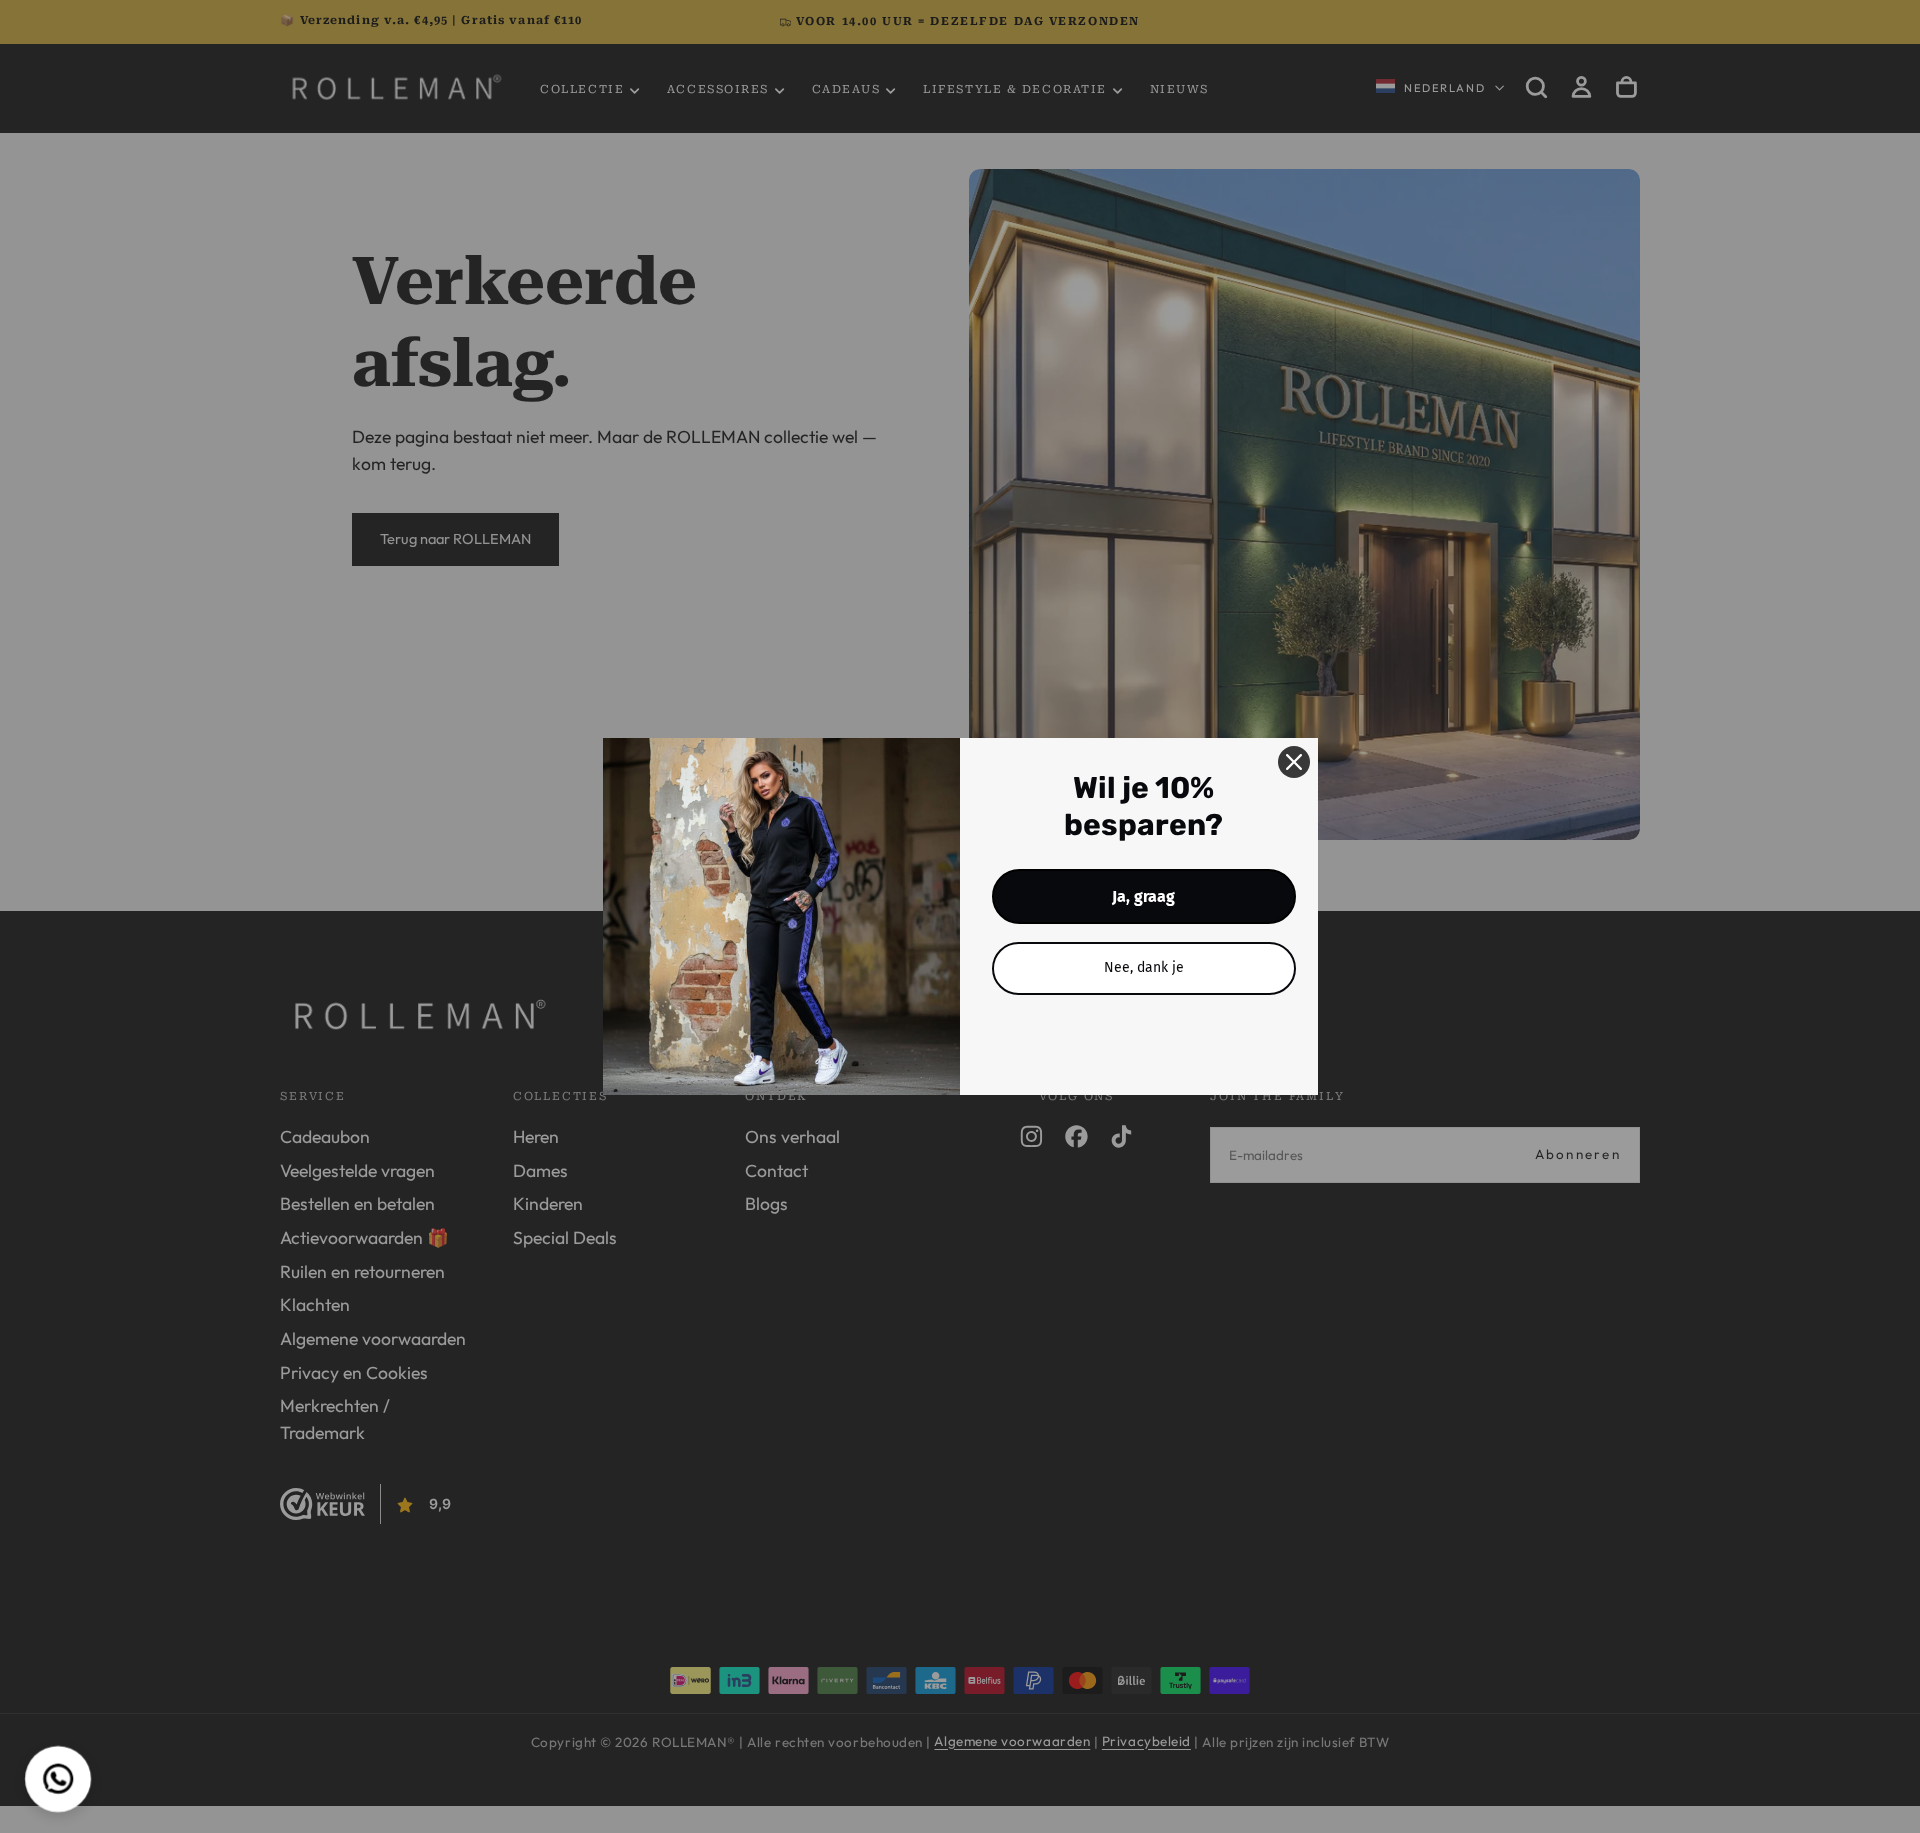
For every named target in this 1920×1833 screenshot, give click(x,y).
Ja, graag (1143, 896)
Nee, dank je (1144, 967)
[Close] (1294, 762)
